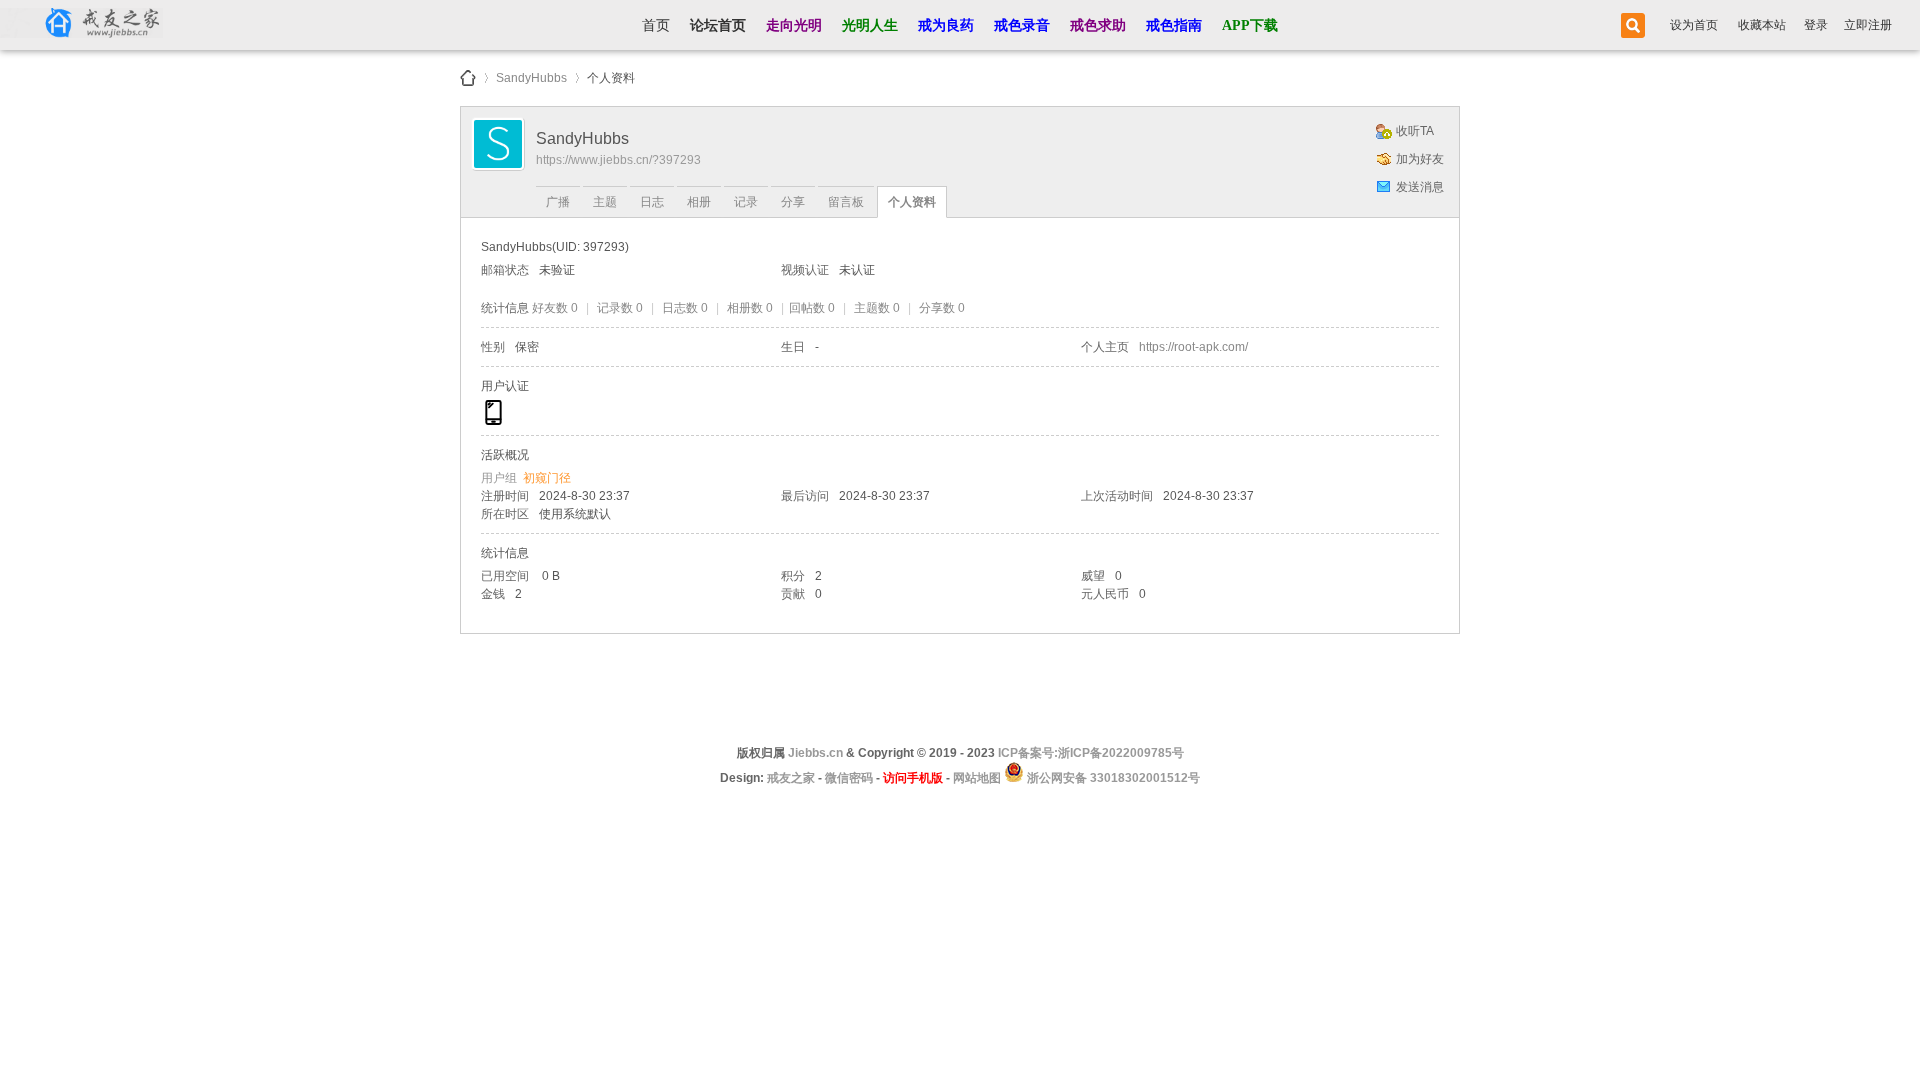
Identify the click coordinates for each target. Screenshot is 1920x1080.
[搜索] (1630, 25)
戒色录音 (1022, 25)
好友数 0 (555, 308)
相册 (699, 202)
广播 (558, 202)
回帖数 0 (812, 308)
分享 (793, 202)
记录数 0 (620, 308)
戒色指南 (1174, 25)
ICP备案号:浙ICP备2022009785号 (1091, 753)
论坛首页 (718, 25)
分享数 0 (942, 308)
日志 (652, 202)
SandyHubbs (531, 74)
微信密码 (849, 778)
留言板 (846, 202)
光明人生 (870, 25)
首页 (656, 25)
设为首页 (1694, 25)
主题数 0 (877, 308)
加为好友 (1420, 159)
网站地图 (977, 778)
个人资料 (912, 202)
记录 (746, 202)
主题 (605, 202)
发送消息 (1420, 187)
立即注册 (1868, 25)
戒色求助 (1098, 25)
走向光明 (794, 25)
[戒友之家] (81, 25)
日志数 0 (685, 308)
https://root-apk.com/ (1193, 347)
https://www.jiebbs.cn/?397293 (618, 160)
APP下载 (1250, 25)
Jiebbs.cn (815, 753)
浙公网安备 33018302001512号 (1112, 778)
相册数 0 (750, 308)
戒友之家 (468, 78)
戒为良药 (946, 25)
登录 (1816, 25)
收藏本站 (1762, 25)
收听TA (1415, 131)
